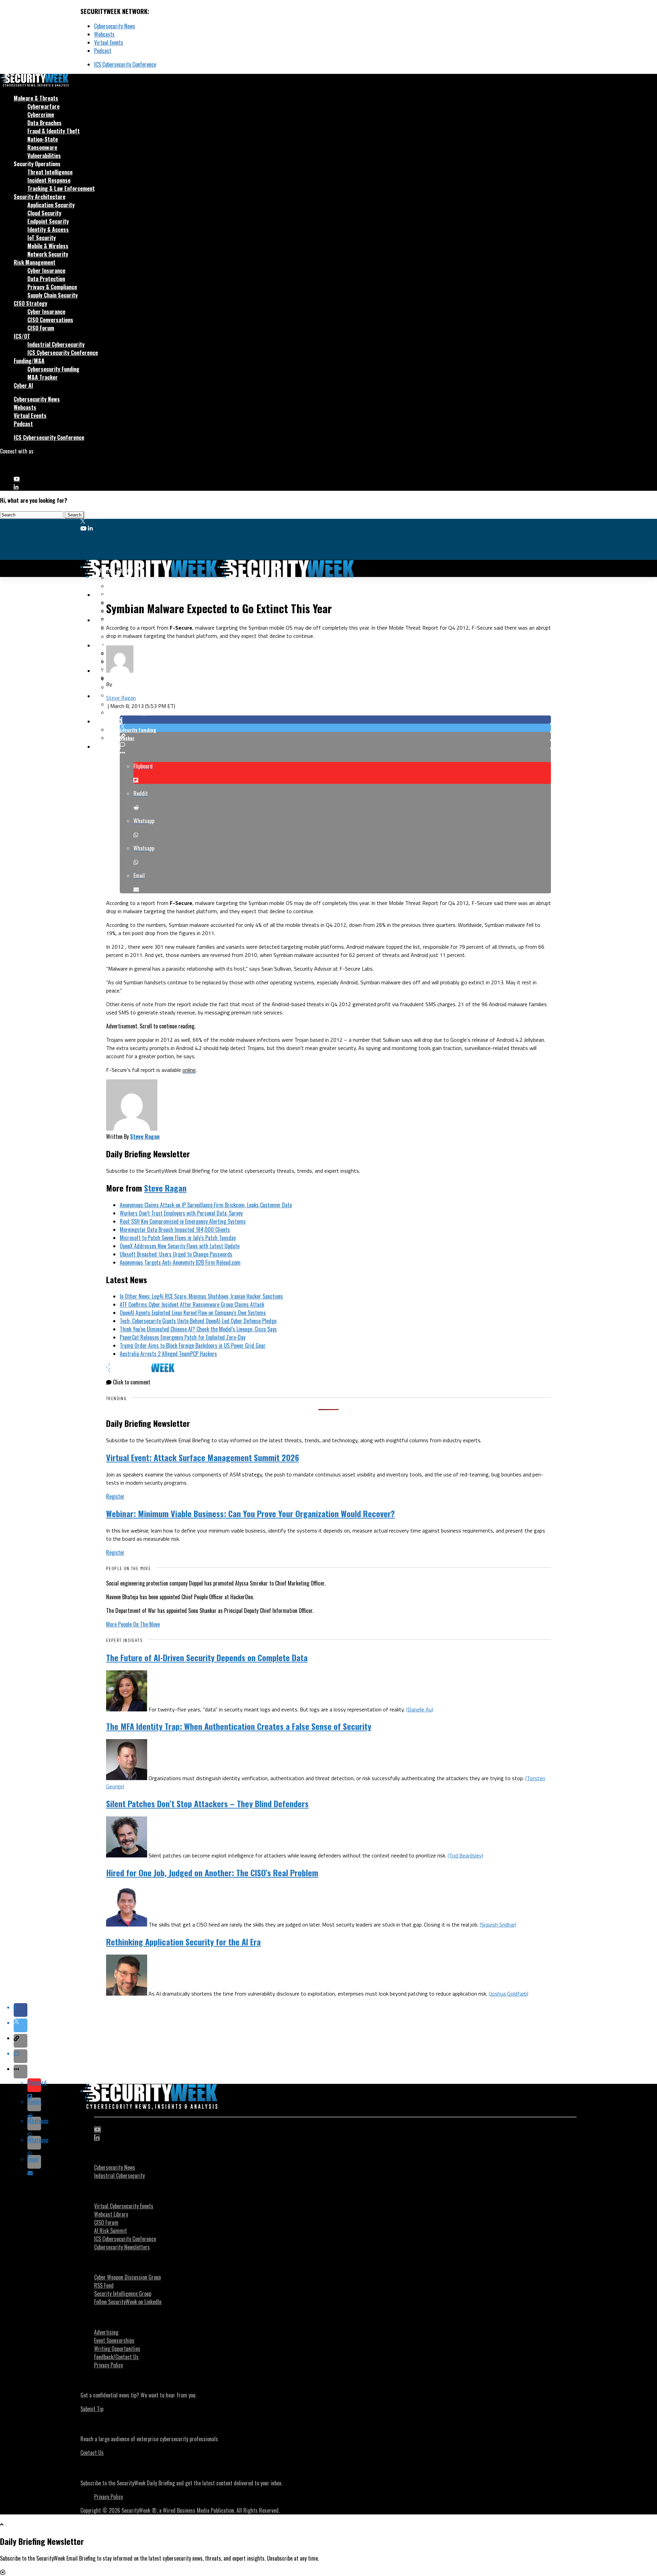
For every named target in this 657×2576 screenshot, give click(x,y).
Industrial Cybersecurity (56, 344)
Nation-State (43, 139)
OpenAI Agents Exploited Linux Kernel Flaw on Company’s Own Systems (193, 1313)
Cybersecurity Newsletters (122, 2247)
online (189, 1070)
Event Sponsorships (114, 2340)
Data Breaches (44, 123)
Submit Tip (92, 2409)
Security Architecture (40, 197)
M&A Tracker (43, 377)
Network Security (48, 254)
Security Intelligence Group (123, 2294)
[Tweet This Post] (335, 728)
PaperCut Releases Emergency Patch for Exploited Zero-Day (183, 1337)
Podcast (103, 51)
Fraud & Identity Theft (54, 131)
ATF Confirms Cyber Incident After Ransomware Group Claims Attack (192, 1304)
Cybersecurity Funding (53, 369)
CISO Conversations (50, 320)
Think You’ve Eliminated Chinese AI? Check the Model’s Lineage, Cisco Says (198, 1329)
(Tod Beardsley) (465, 1855)
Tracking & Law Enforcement (61, 188)
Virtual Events (109, 42)
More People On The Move (133, 1624)
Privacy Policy (108, 2365)
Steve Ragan (121, 698)
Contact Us (92, 2453)
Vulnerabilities (44, 156)
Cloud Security (44, 213)
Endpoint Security (48, 221)
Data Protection (46, 279)
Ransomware (42, 147)
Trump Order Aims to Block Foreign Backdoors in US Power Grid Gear (193, 1345)
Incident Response (49, 180)
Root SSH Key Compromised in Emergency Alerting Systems (183, 1221)
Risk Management (35, 262)
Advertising (106, 2332)
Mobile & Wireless (48, 246)
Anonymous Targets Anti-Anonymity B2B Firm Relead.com (180, 1262)
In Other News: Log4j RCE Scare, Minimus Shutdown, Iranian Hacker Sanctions (201, 1296)
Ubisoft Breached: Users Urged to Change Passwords (176, 1254)
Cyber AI (23, 385)
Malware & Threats (36, 98)
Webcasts (104, 34)
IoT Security (42, 238)
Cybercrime (41, 115)
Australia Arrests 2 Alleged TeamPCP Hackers (168, 1354)
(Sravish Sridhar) (498, 1924)
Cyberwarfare (43, 106)
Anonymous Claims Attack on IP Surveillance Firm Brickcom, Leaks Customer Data (206, 1205)
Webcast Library (111, 2214)
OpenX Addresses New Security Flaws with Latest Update (180, 1246)
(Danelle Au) (420, 1709)
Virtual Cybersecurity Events (124, 2206)
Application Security (51, 205)
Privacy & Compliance (52, 287)
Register (115, 1496)
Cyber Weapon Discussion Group (127, 2277)
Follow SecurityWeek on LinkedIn (128, 2302)
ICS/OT (22, 336)
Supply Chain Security (53, 295)
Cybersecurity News (115, 26)
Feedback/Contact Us (116, 2357)
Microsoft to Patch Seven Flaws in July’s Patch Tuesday (178, 1238)
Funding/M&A (29, 361)
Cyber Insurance (46, 271)
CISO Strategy (30, 303)
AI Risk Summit (111, 2231)
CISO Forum (41, 328)
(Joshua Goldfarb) (508, 1994)
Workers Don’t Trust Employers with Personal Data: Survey (181, 1213)
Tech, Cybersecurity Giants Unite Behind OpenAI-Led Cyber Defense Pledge (198, 1321)
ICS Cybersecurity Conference (125, 64)
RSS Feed (104, 2285)
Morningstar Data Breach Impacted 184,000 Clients (175, 1230)
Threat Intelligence (50, 172)
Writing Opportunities (117, 2349)
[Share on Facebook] (335, 720)
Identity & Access (48, 229)
